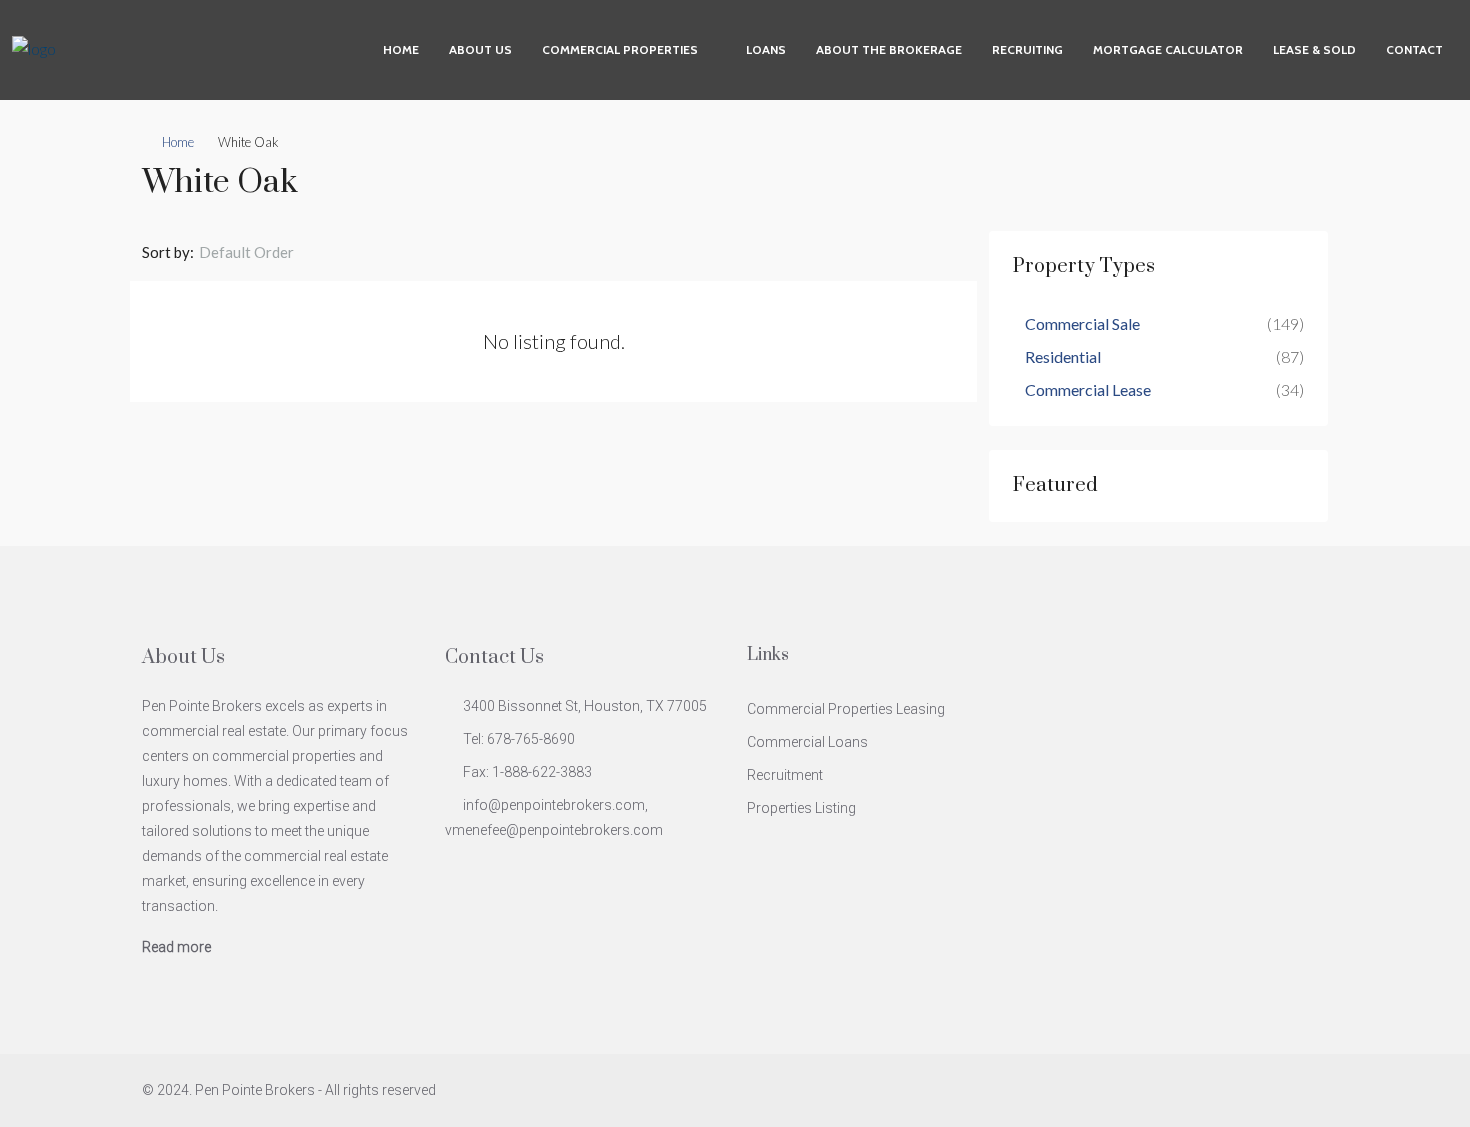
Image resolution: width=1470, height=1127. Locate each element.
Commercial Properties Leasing (846, 709)
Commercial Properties (620, 49)
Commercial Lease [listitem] (1088, 389)
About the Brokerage (889, 49)
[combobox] (263, 252)
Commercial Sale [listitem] (1082, 323)
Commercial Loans (807, 742)
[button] (1293, 177)
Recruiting (1027, 49)
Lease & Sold (1314, 49)
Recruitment (785, 775)
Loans (766, 49)
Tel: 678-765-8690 (519, 739)
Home (401, 49)
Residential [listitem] (1063, 356)
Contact (1414, 49)
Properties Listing (801, 808)
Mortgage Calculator (1168, 49)
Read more (176, 947)
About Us (480, 49)
